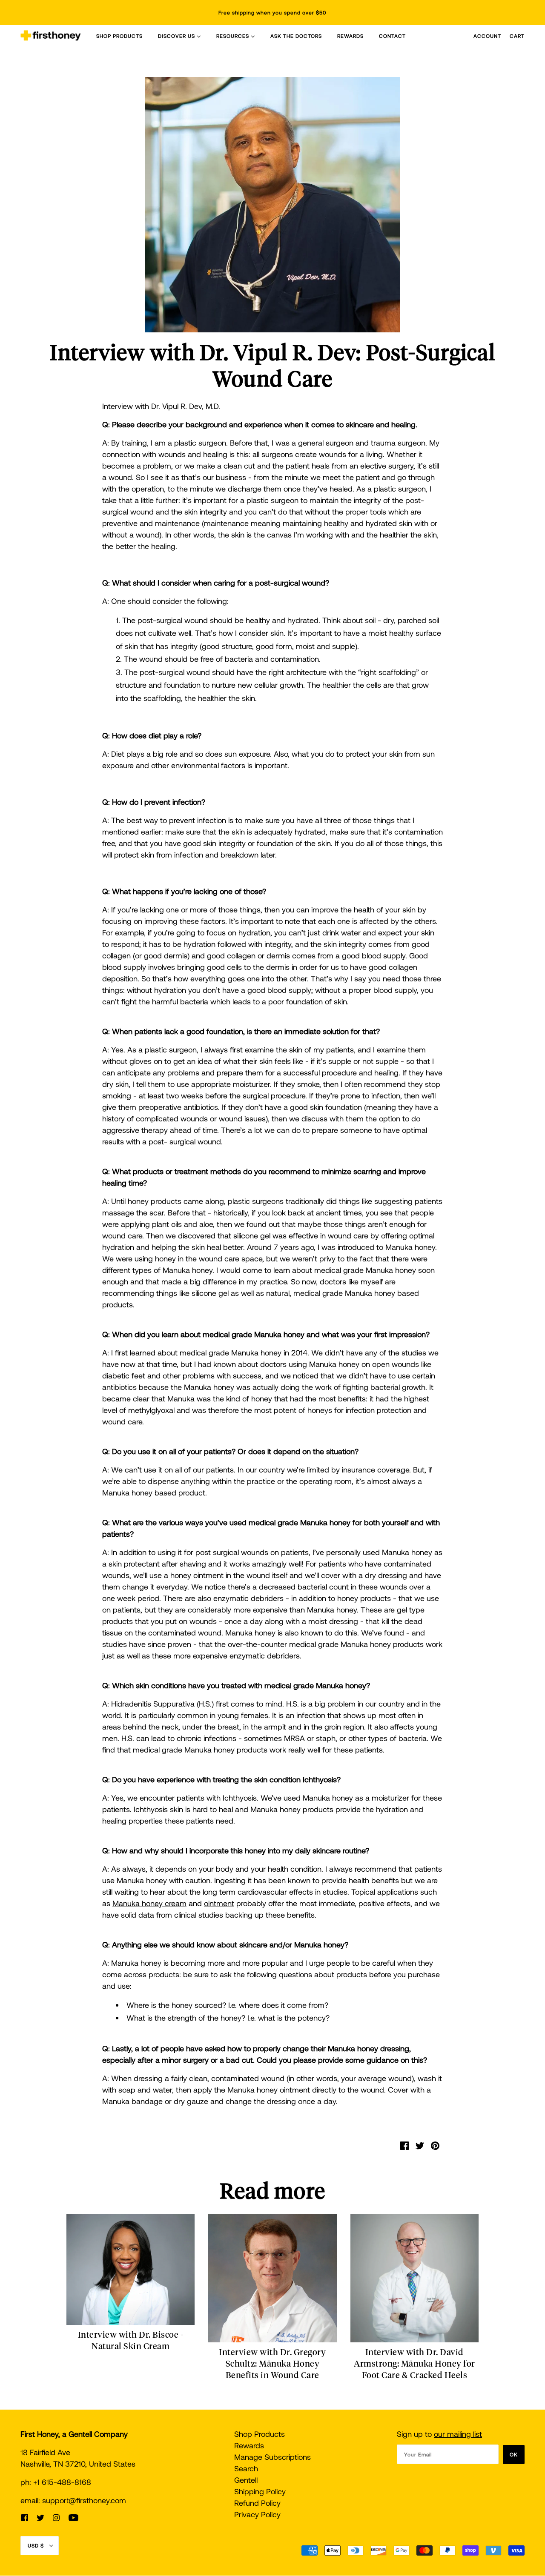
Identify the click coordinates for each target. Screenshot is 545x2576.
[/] (51, 36)
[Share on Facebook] (404, 2145)
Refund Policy (257, 2503)
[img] (25, 2517)
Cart (517, 36)
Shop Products (260, 2434)
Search (246, 2468)
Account (487, 36)
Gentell (246, 2480)
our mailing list (458, 2434)
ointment (219, 1903)
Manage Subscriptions (272, 2457)
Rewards (249, 2445)
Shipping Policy (260, 2491)
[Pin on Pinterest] (435, 2145)
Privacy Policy (257, 2514)
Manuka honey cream (149, 1903)
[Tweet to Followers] (420, 2145)
